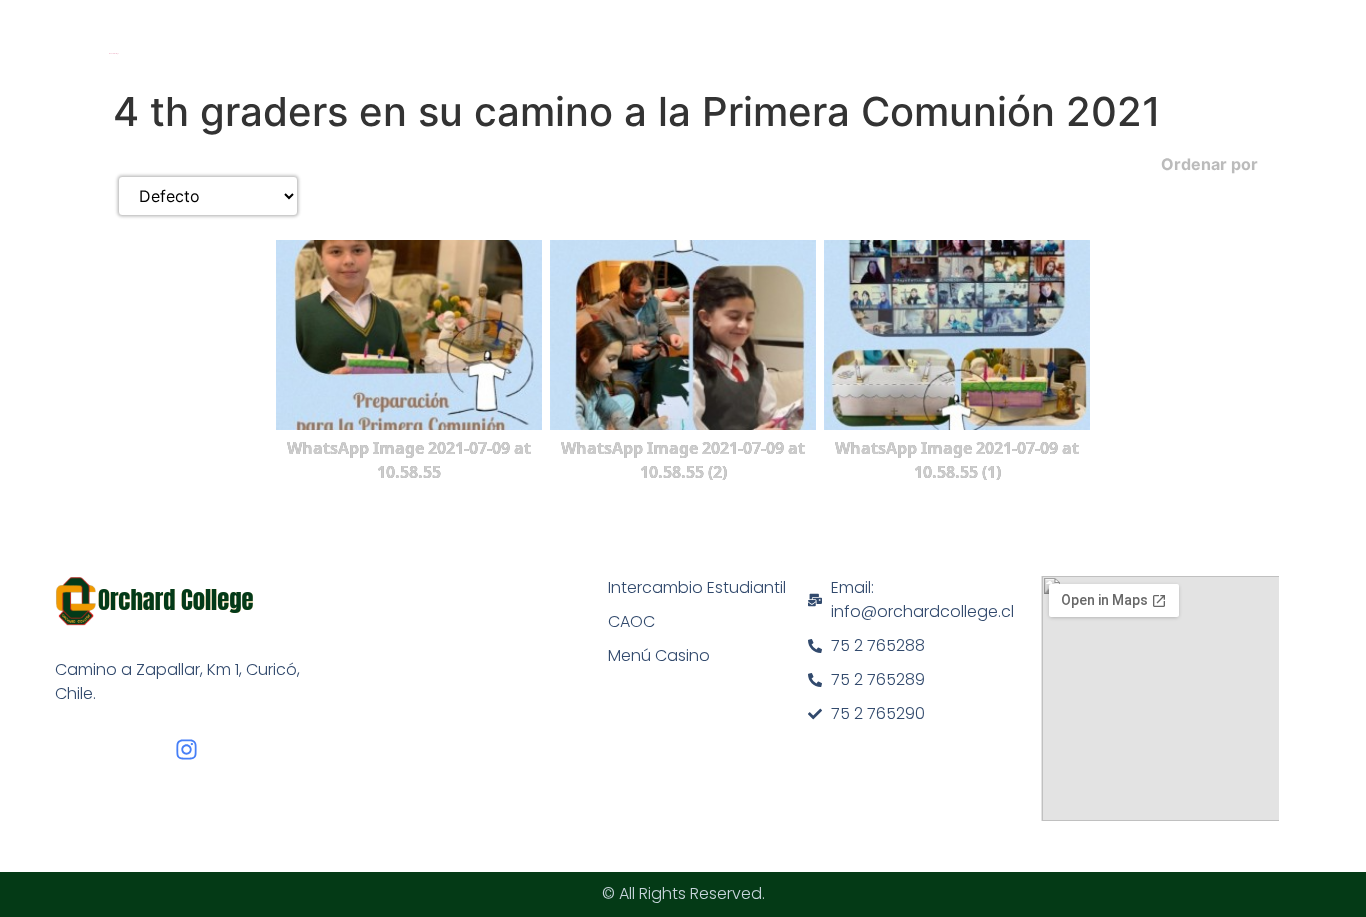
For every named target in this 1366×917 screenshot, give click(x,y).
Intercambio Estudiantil (697, 587)
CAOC (631, 621)
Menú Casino (659, 655)
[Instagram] (186, 749)
